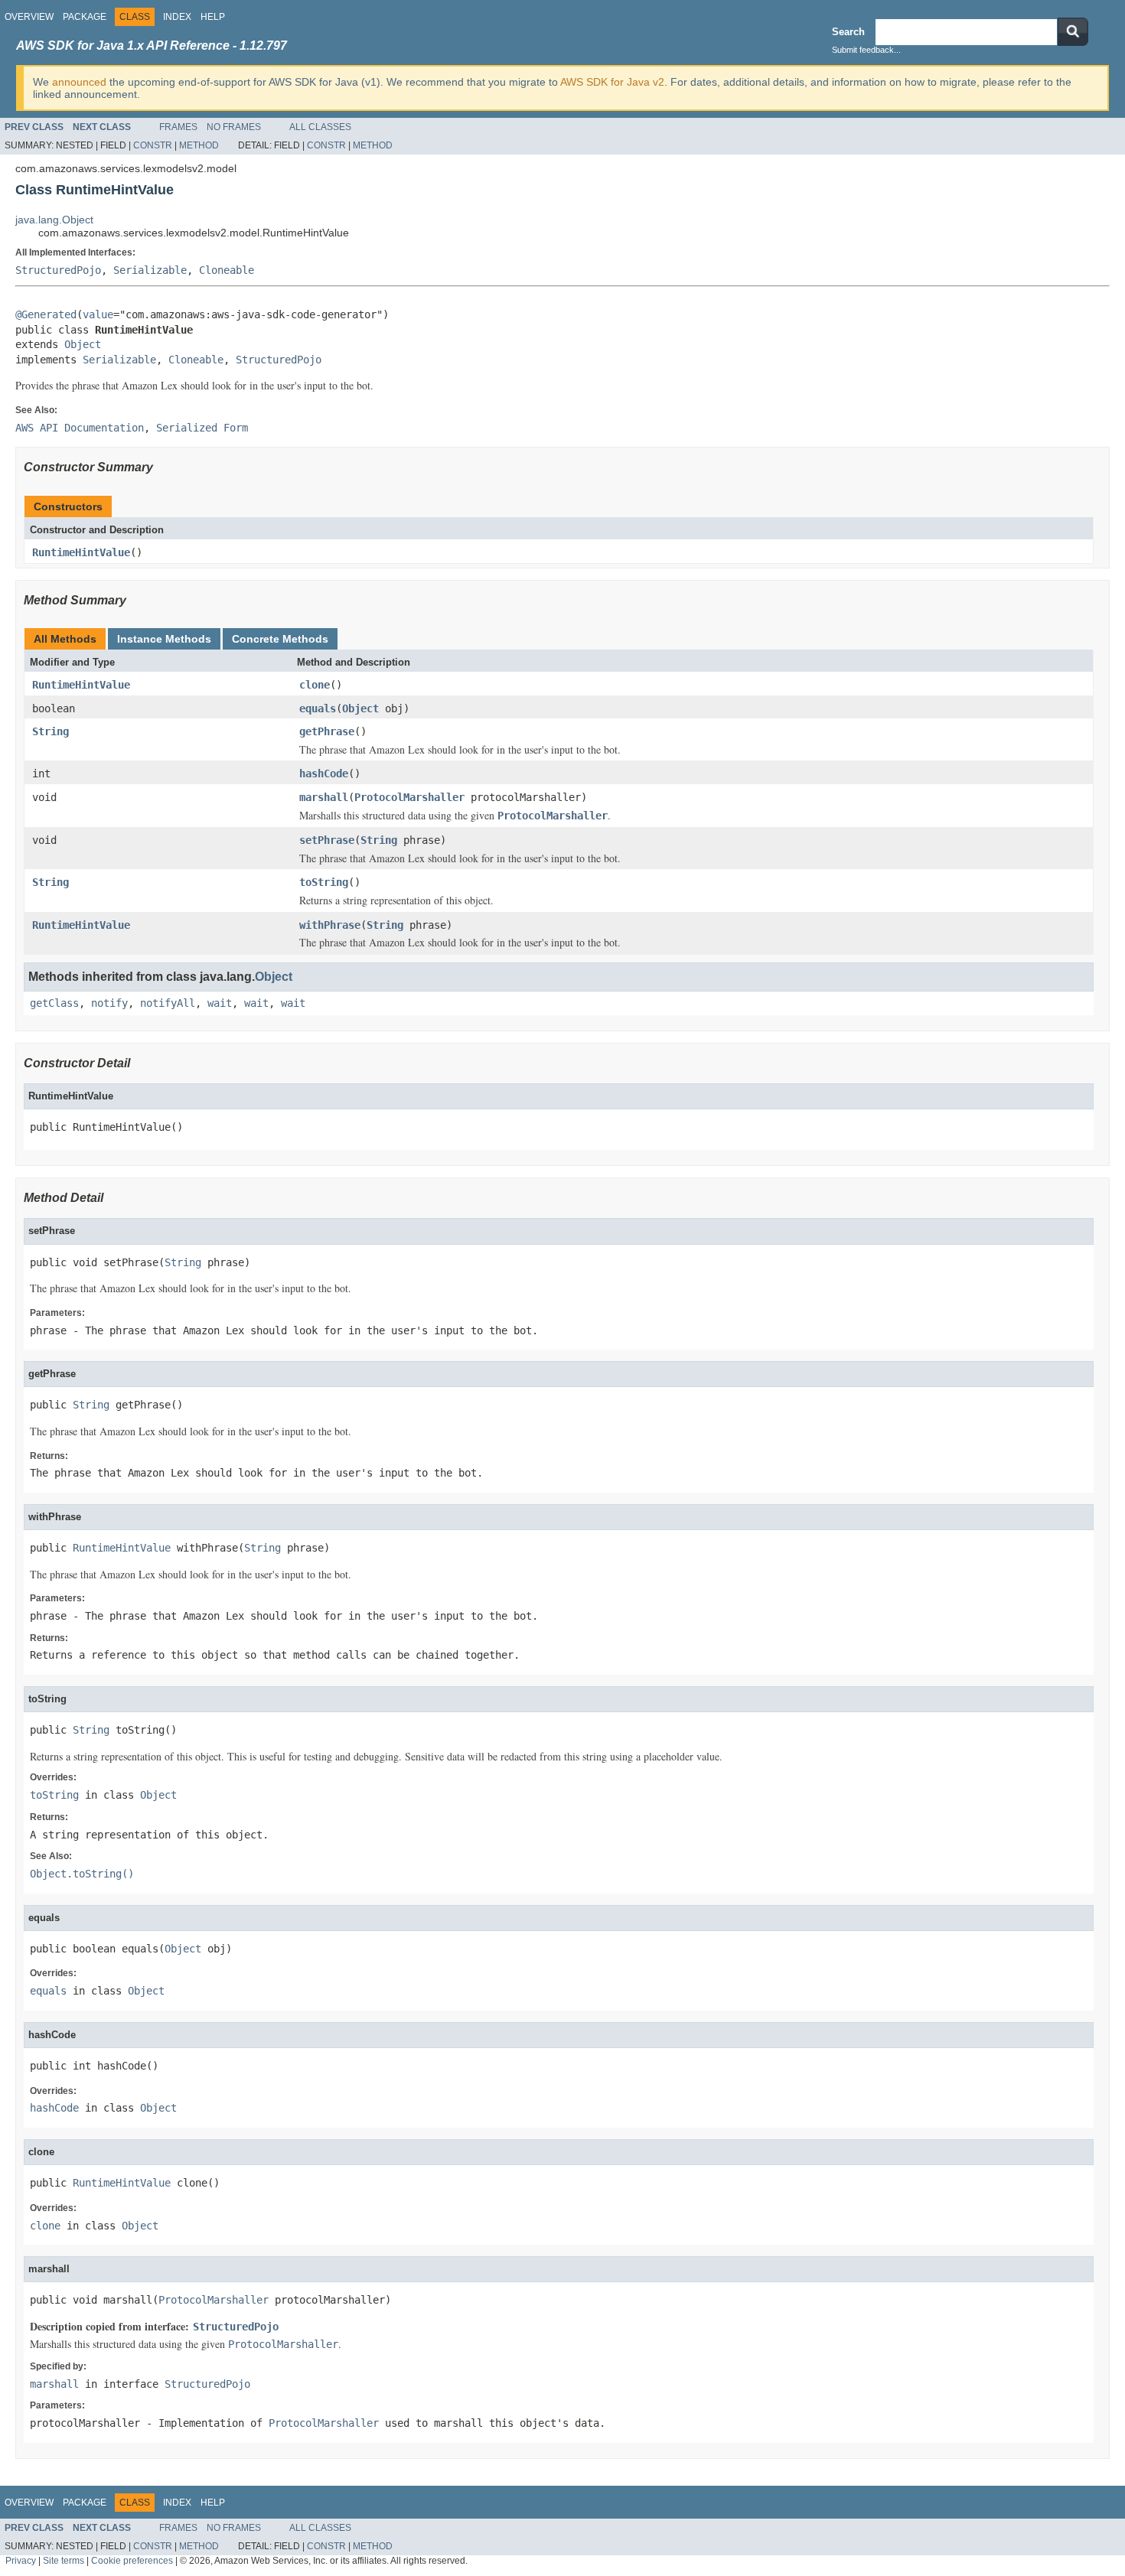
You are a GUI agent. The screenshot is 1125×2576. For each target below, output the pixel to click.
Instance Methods (164, 639)
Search (848, 32)
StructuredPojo (58, 270)
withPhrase (330, 925)
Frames (178, 127)
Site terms (64, 2560)
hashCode (324, 773)
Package (85, 17)
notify (109, 1003)
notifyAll (168, 1003)
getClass (54, 1003)
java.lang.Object (54, 220)
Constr (153, 145)
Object (83, 344)
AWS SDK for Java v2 (612, 82)
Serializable (150, 270)
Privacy (21, 2560)
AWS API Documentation (80, 428)
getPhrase (327, 731)
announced (79, 82)
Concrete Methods (280, 639)
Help (213, 17)
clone (315, 685)
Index (177, 17)
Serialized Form (202, 428)
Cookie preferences (132, 2560)
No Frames (234, 127)
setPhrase (327, 840)
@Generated (46, 314)
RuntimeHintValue (81, 552)
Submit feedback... (866, 50)
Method (199, 145)
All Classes (320, 127)
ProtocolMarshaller (409, 797)
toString (324, 882)
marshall (324, 797)
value (98, 314)
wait (220, 1003)
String (51, 731)
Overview (29, 17)
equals (318, 708)
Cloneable (227, 270)
